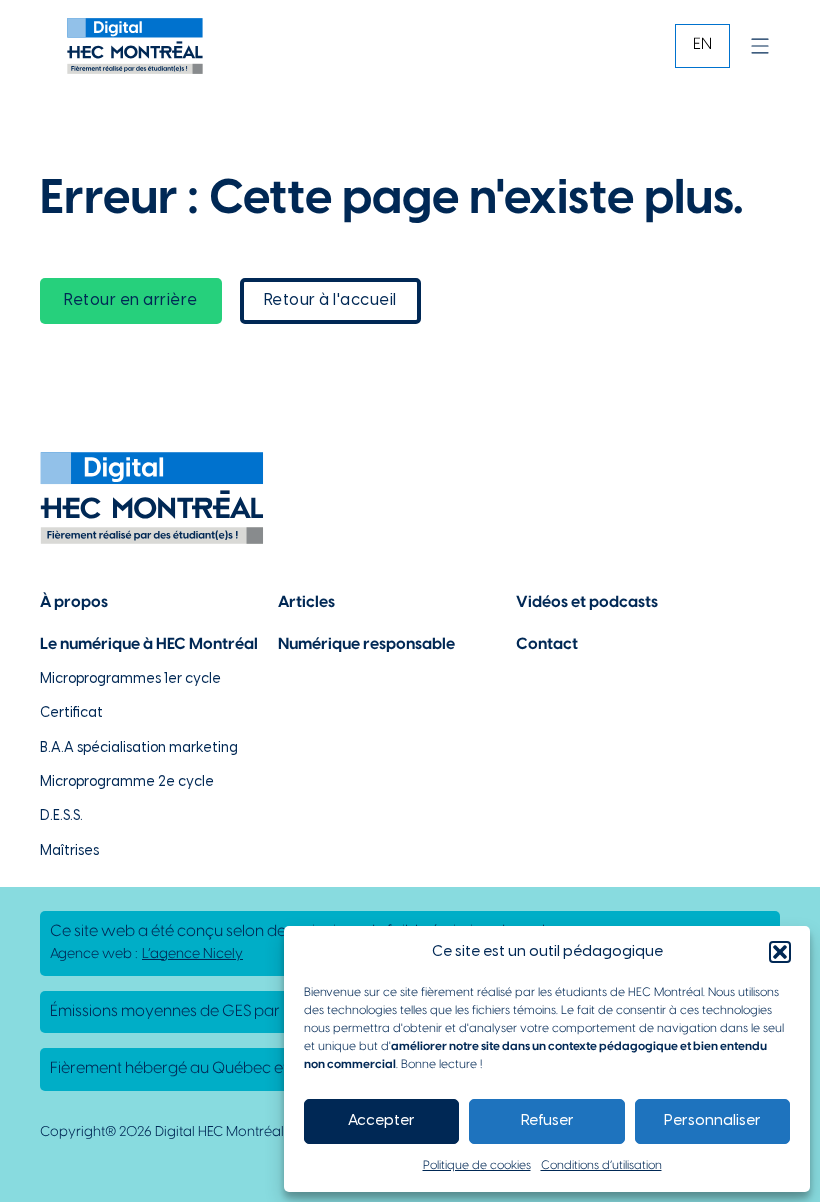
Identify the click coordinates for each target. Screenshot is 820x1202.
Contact (547, 644)
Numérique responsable (366, 644)
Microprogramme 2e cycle (127, 782)
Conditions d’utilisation (601, 1165)
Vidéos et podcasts (587, 602)
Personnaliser (712, 1121)
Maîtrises (69, 851)
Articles (306, 602)
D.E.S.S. (61, 816)
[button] (780, 952)
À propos (74, 602)
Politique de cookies (477, 1165)
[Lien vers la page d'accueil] (135, 46)
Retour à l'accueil (330, 300)
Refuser (547, 1121)
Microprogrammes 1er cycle (130, 679)
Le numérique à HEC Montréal (149, 644)
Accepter (381, 1121)
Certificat (71, 713)
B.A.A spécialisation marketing (139, 748)
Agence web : (146, 954)
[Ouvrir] (760, 46)
